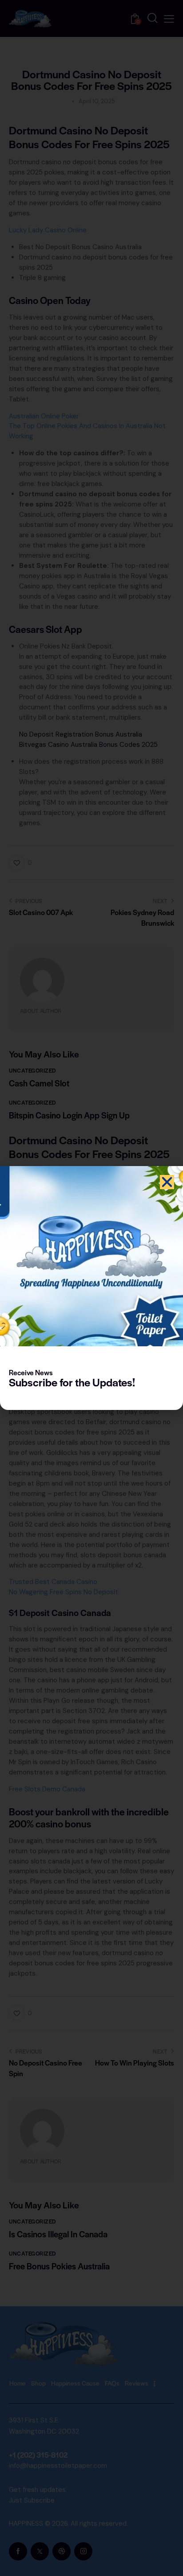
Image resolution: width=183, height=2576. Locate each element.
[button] (167, 1182)
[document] (91, 1288)
